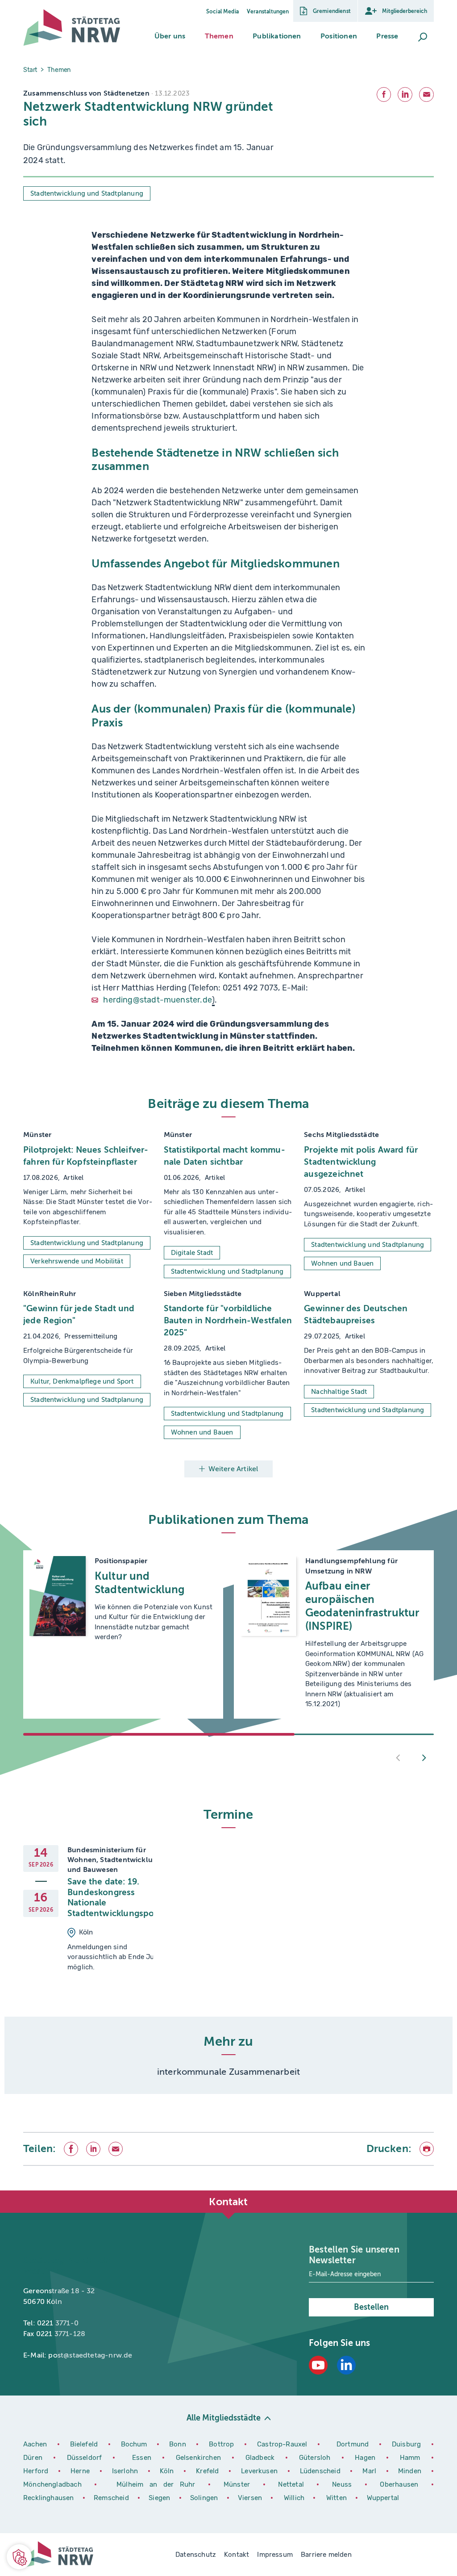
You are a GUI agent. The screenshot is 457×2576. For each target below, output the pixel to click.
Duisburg (408, 2444)
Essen (142, 2458)
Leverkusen (261, 2471)
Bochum (134, 2444)
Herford (37, 2471)
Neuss (345, 2484)
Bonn (179, 2444)
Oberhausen (399, 2484)
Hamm (412, 2458)
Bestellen (371, 2307)
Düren (35, 2458)
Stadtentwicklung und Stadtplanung (87, 193)
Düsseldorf (85, 2458)
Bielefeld (84, 2444)
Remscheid (111, 2498)
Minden (410, 2471)
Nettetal (291, 2484)
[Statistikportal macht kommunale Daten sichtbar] (229, 1204)
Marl (369, 2471)
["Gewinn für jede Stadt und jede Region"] (88, 1364)
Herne (82, 2471)
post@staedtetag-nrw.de (90, 2355)
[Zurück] (398, 1758)
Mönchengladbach (55, 2484)
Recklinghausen (50, 2498)
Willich (295, 2498)
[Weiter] (424, 1758)
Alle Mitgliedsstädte (224, 2418)
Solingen (205, 2498)
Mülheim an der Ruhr (159, 2484)
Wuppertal (383, 2498)
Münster (240, 2484)
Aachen (35, 2444)
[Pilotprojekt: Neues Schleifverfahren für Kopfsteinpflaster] (88, 1204)
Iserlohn (125, 2471)
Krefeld (209, 2471)
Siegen (159, 2498)
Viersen (250, 2498)
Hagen (367, 2458)
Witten (337, 2498)
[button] (170, 36)
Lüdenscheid (320, 2471)
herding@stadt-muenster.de (158, 1000)
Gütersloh (317, 2458)
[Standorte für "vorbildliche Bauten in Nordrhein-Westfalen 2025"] (229, 1364)
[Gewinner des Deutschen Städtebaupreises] (369, 1364)
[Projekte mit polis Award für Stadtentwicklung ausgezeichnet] (369, 1204)
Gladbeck (262, 2458)
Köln (167, 2471)
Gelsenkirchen (201, 2458)
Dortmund (354, 2444)
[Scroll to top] (430, 2190)
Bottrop (221, 2444)
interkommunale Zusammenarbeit (228, 2072)
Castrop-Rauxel (284, 2444)
